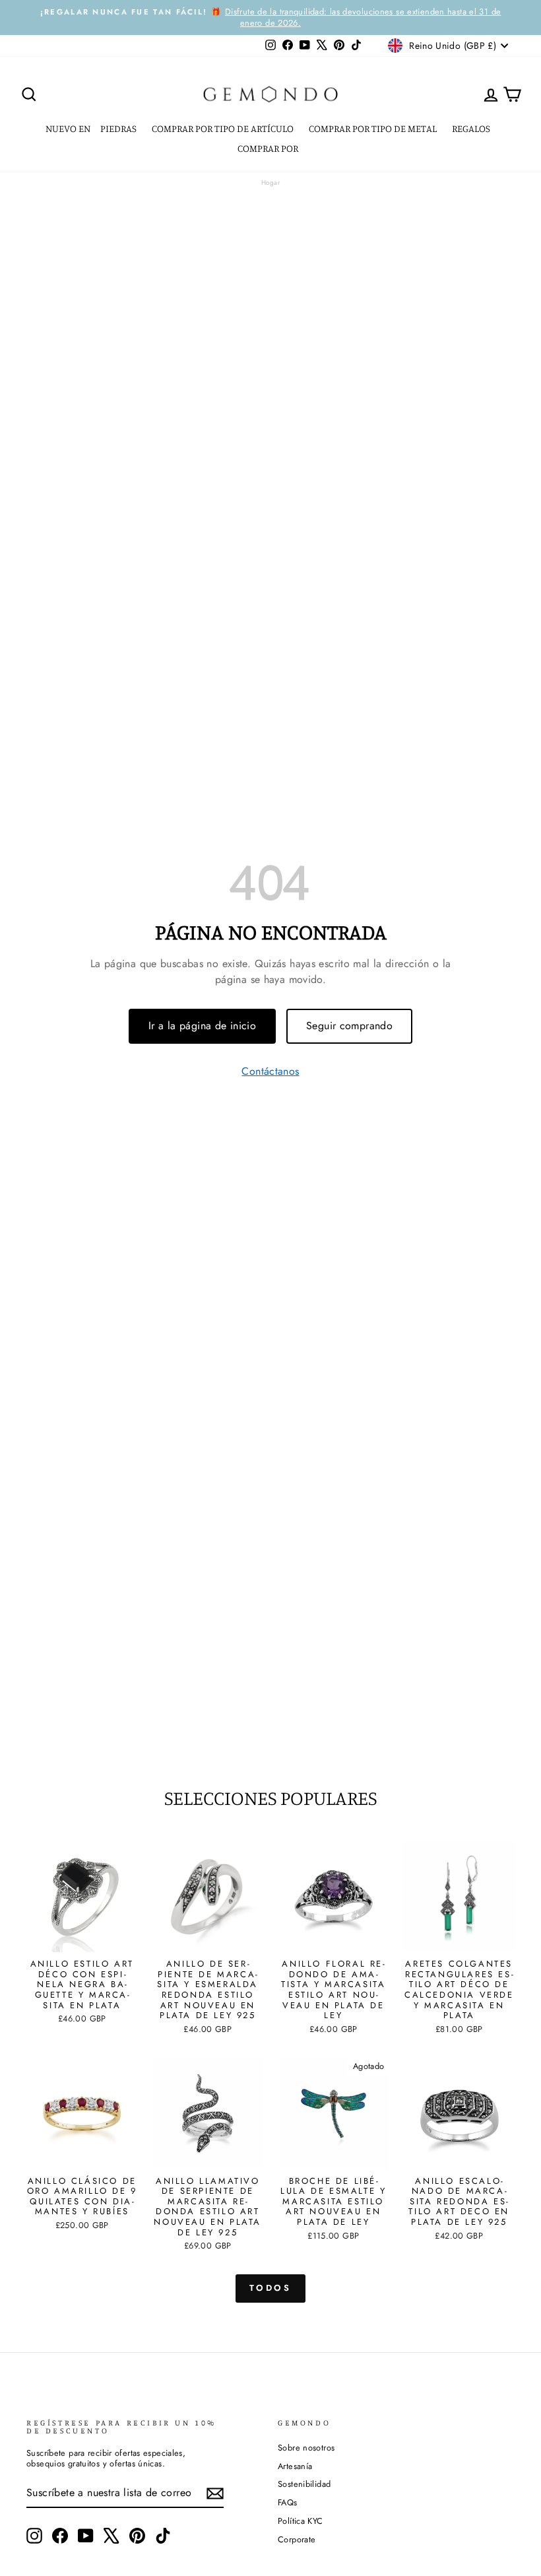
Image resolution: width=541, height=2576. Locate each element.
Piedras (119, 128)
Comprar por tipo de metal (374, 128)
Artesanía (295, 2466)
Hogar (270, 183)
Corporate (297, 2539)
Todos (271, 2288)
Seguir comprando (349, 1026)
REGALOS (472, 128)
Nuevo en (68, 128)
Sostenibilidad (304, 2484)
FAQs (288, 2502)
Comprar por (269, 148)
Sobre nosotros (306, 2448)
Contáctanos (270, 1072)
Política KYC (301, 2521)
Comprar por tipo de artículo (224, 128)
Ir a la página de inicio (202, 1026)
